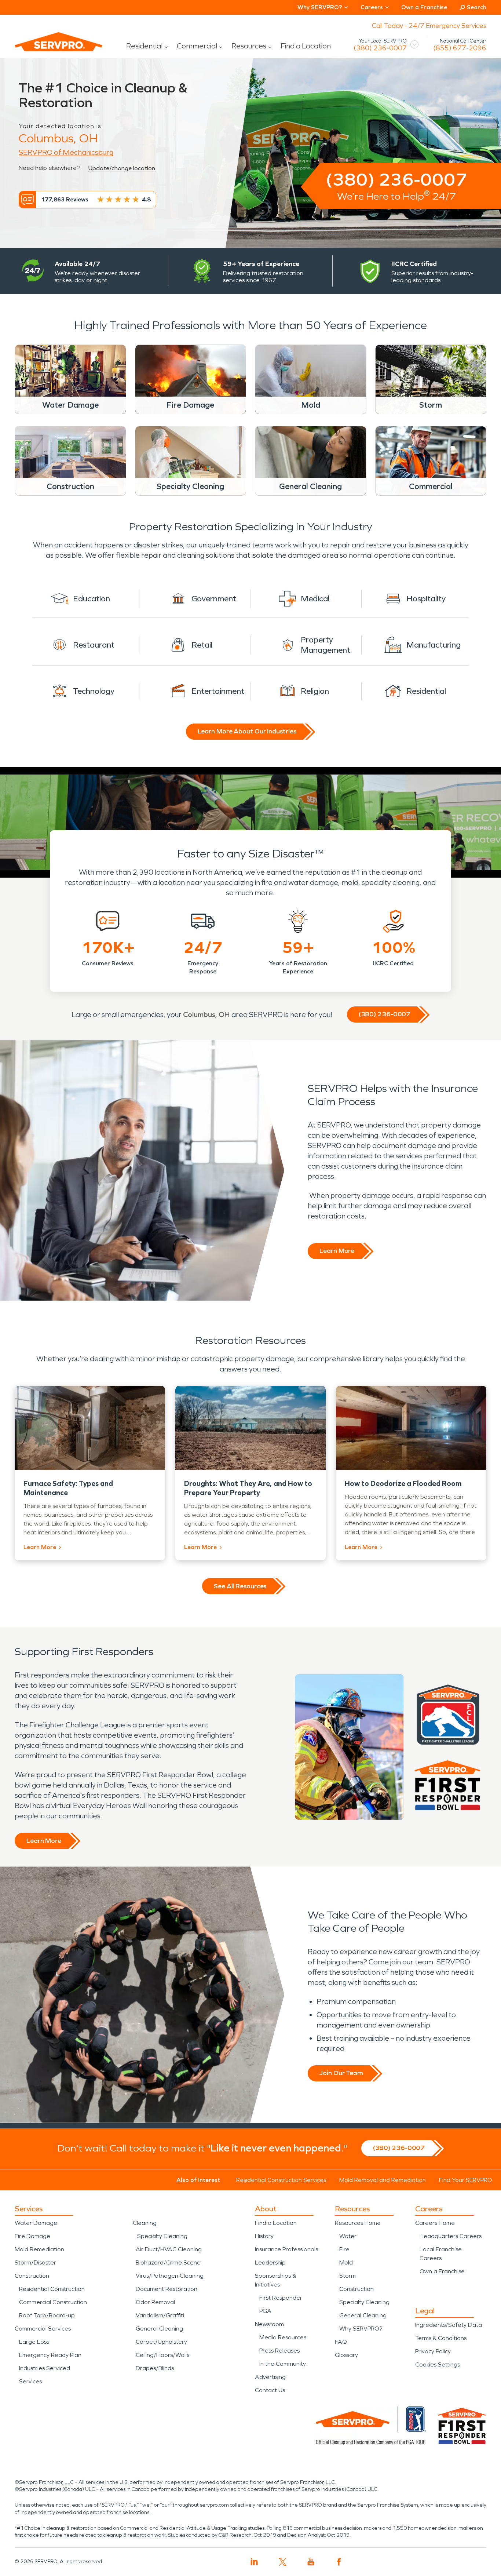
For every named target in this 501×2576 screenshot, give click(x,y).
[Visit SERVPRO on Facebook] (339, 2562)
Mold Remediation (39, 2249)
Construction (32, 2276)
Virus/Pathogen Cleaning (170, 2276)
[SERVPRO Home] (48, 48)
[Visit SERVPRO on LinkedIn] (254, 2562)
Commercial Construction (53, 2302)
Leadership (270, 2262)
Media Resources (283, 2337)
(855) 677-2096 (460, 48)
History (264, 2236)
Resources (249, 46)
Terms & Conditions (441, 2338)
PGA (265, 2311)
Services (30, 2381)
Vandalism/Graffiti (160, 2315)
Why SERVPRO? (361, 2329)
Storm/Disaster (35, 2262)
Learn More (337, 1251)
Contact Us (270, 2390)
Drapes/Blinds (155, 2368)
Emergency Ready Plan (50, 2355)
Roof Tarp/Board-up (47, 2315)
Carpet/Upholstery (161, 2342)
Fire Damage (32, 2236)
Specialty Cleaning (162, 2236)
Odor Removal (155, 2302)
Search (477, 7)
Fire (344, 2249)
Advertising (270, 2377)
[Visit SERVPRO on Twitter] (283, 2562)
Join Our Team (341, 2073)
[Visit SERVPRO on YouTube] (311, 2562)
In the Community (283, 2364)
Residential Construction (52, 2289)
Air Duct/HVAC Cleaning (169, 2249)
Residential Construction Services (281, 2180)
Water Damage (36, 2223)
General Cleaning (159, 2329)
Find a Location (306, 46)
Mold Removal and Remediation (383, 2180)
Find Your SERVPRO (466, 2180)
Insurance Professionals (286, 2249)
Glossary (346, 2355)
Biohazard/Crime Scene (168, 2262)
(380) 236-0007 (380, 48)
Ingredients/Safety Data (449, 2325)
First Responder (281, 2298)
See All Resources (240, 1586)
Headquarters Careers (451, 2236)
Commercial (197, 46)
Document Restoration (167, 2289)
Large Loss (34, 2342)
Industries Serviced (45, 2368)
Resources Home (358, 2223)
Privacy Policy (433, 2351)
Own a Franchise (424, 7)
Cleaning (145, 2223)
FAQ (341, 2342)
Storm (348, 2276)
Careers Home (435, 2223)
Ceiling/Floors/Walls (162, 2355)
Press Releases (279, 2351)
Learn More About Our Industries (247, 731)
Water (348, 2236)
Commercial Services (43, 2329)
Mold (346, 2262)
